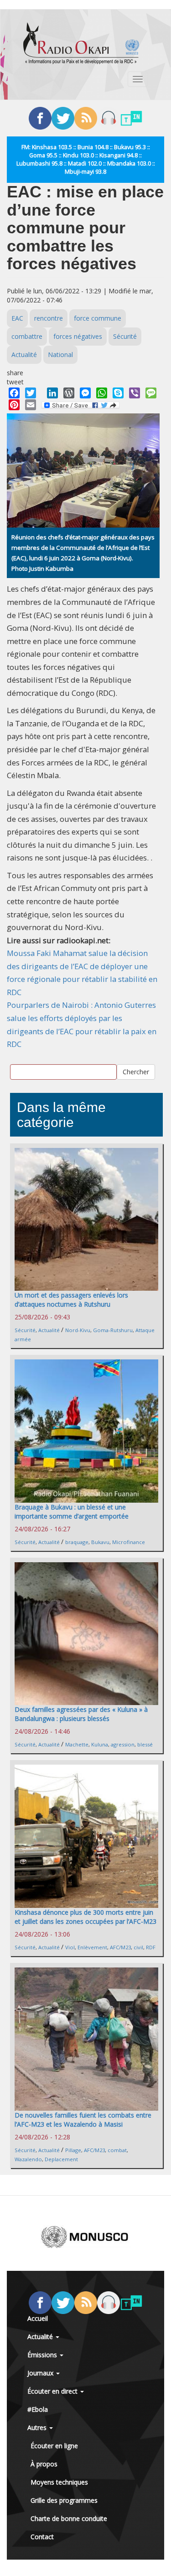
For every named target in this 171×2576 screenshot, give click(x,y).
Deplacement (61, 2159)
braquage (77, 1542)
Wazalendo (28, 2159)
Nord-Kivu (78, 1330)
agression (123, 1744)
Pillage (73, 2150)
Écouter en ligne (54, 2446)
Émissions (43, 2355)
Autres (38, 2428)
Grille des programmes (64, 2500)
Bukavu (100, 1542)
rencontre (49, 318)
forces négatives (78, 336)
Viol (70, 1947)
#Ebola (38, 2409)
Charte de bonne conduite (69, 2518)
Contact (42, 2537)
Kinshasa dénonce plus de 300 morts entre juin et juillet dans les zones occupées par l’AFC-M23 (85, 1917)
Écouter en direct (53, 2391)
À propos (44, 2464)
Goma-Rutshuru (113, 1330)
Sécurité (125, 336)
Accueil (38, 2318)
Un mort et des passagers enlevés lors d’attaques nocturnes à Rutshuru (71, 1300)
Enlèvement (92, 1947)
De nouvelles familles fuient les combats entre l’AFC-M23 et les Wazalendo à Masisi (83, 2120)
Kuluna (100, 1744)
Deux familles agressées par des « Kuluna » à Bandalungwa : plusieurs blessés (81, 1714)
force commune (98, 318)
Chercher (136, 1072)
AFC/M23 (120, 1947)
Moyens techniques (59, 2482)
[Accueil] (81, 43)
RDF (151, 1947)
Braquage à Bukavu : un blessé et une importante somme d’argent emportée (72, 1512)
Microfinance (129, 1542)
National (60, 355)
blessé (145, 1744)
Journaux (41, 2373)
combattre (27, 336)
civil (138, 1947)
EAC (17, 318)
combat (117, 2150)
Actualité (24, 355)
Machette (77, 1744)
